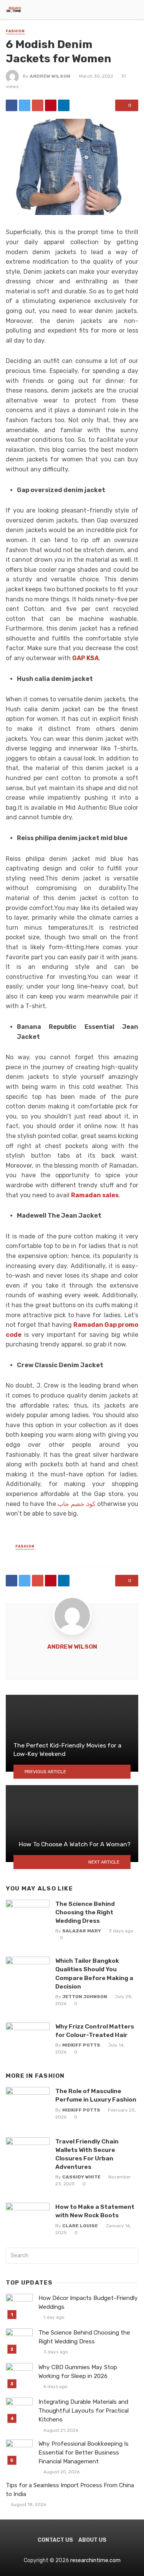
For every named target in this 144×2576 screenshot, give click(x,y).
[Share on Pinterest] (51, 105)
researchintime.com (95, 2560)
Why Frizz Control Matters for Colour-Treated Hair (95, 2031)
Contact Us (55, 2540)
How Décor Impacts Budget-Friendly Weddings (88, 2302)
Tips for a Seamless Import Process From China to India (70, 2490)
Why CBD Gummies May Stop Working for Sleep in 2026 (78, 2372)
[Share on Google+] (38, 105)
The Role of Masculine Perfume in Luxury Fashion (96, 2095)
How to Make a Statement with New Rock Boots (95, 2211)
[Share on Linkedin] (64, 105)
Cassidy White (81, 2177)
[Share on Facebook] (12, 105)
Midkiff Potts (81, 2045)
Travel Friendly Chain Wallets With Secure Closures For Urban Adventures (87, 2154)
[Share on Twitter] (25, 105)
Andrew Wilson (50, 76)
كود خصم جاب (76, 1504)
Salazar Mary (82, 1931)
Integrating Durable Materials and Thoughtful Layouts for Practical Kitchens (84, 2411)
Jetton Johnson (85, 1997)
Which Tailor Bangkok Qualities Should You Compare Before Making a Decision (94, 1973)
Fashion (15, 31)
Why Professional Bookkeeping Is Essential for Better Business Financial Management (84, 2453)
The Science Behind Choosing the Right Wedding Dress (85, 1912)
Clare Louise (80, 2226)
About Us (92, 2540)
